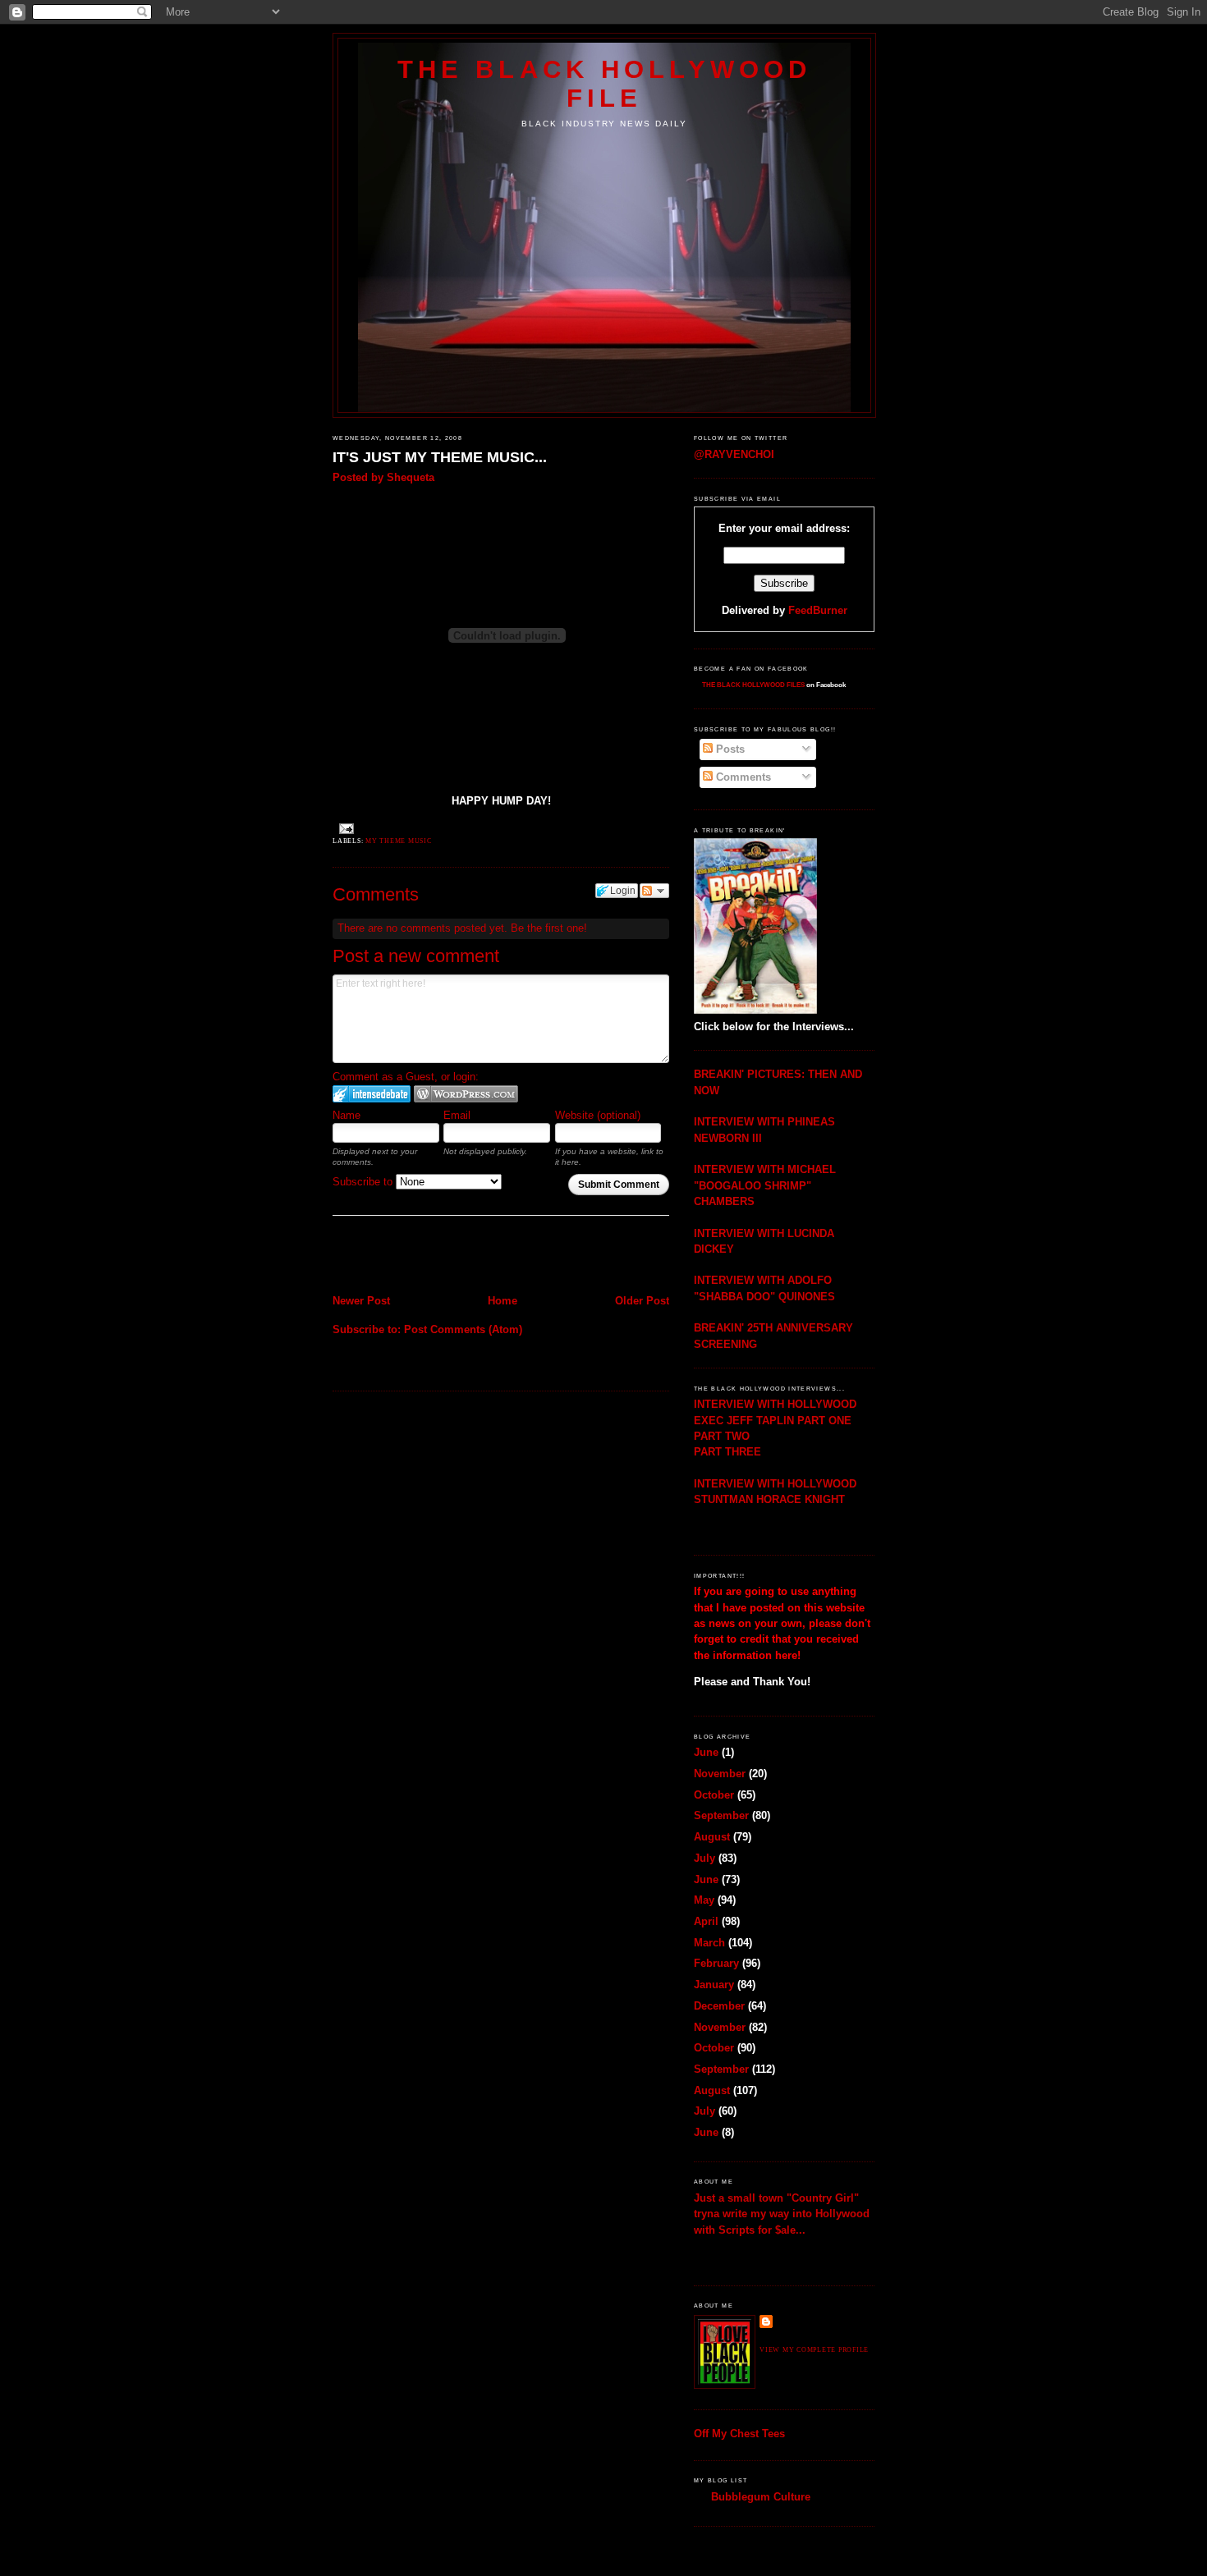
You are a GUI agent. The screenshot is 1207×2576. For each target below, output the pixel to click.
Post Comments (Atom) (463, 1329)
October (714, 1795)
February (716, 1963)
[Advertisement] (429, 1257)
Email (457, 1115)
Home (503, 1301)
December (719, 2006)
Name (346, 1115)
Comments (742, 777)
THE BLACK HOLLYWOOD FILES (753, 685)
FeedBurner (818, 610)
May (704, 1900)
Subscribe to (364, 1182)
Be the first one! (549, 928)
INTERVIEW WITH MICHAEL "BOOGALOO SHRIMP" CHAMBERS (765, 1185)
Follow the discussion (654, 891)
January (714, 1985)
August (712, 1837)
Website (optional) (598, 1115)
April (706, 1921)
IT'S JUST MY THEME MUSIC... (440, 457)
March (709, 1943)
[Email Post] (345, 828)
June (706, 1752)
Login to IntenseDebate (372, 1094)
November (720, 1774)
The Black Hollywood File (604, 83)
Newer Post (361, 1301)
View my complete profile (814, 2350)
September (721, 1815)
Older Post (642, 1301)
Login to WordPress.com (466, 1094)
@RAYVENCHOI (734, 454)
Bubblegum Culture (761, 2497)
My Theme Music (399, 841)
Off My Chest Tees (739, 2434)
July (704, 1858)
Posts (729, 749)
